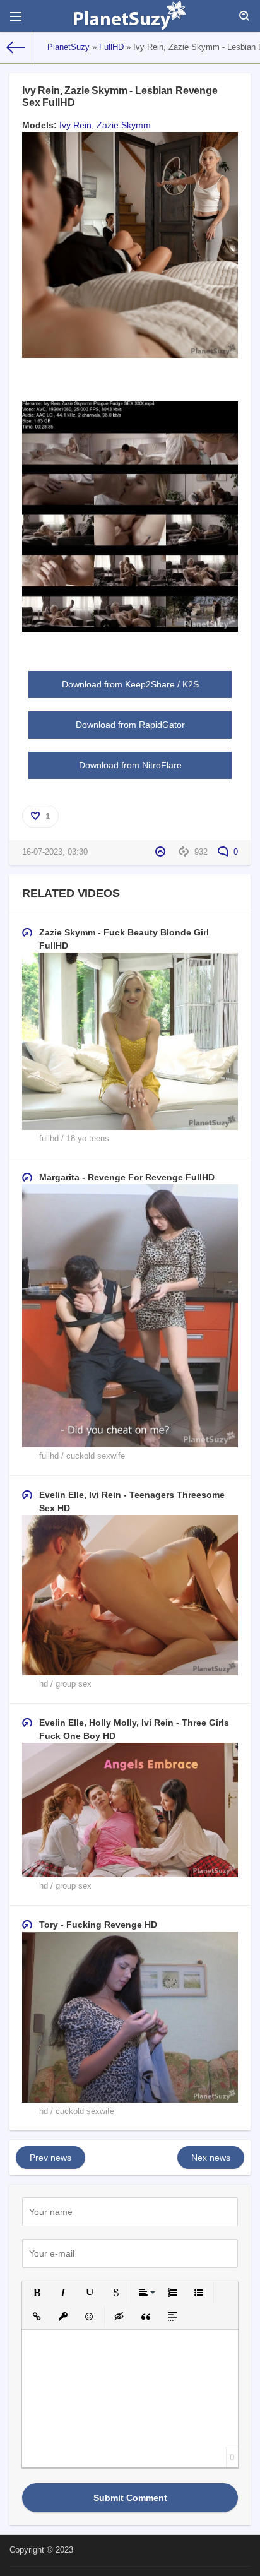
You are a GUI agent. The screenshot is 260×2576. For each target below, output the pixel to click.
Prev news (50, 2158)
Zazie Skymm (124, 125)
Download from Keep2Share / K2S (130, 684)
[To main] (16, 47)
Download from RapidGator (130, 725)
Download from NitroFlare (130, 765)
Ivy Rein (75, 125)
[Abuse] (162, 852)
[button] (37, 2293)
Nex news (211, 2158)
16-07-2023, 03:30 (55, 852)
